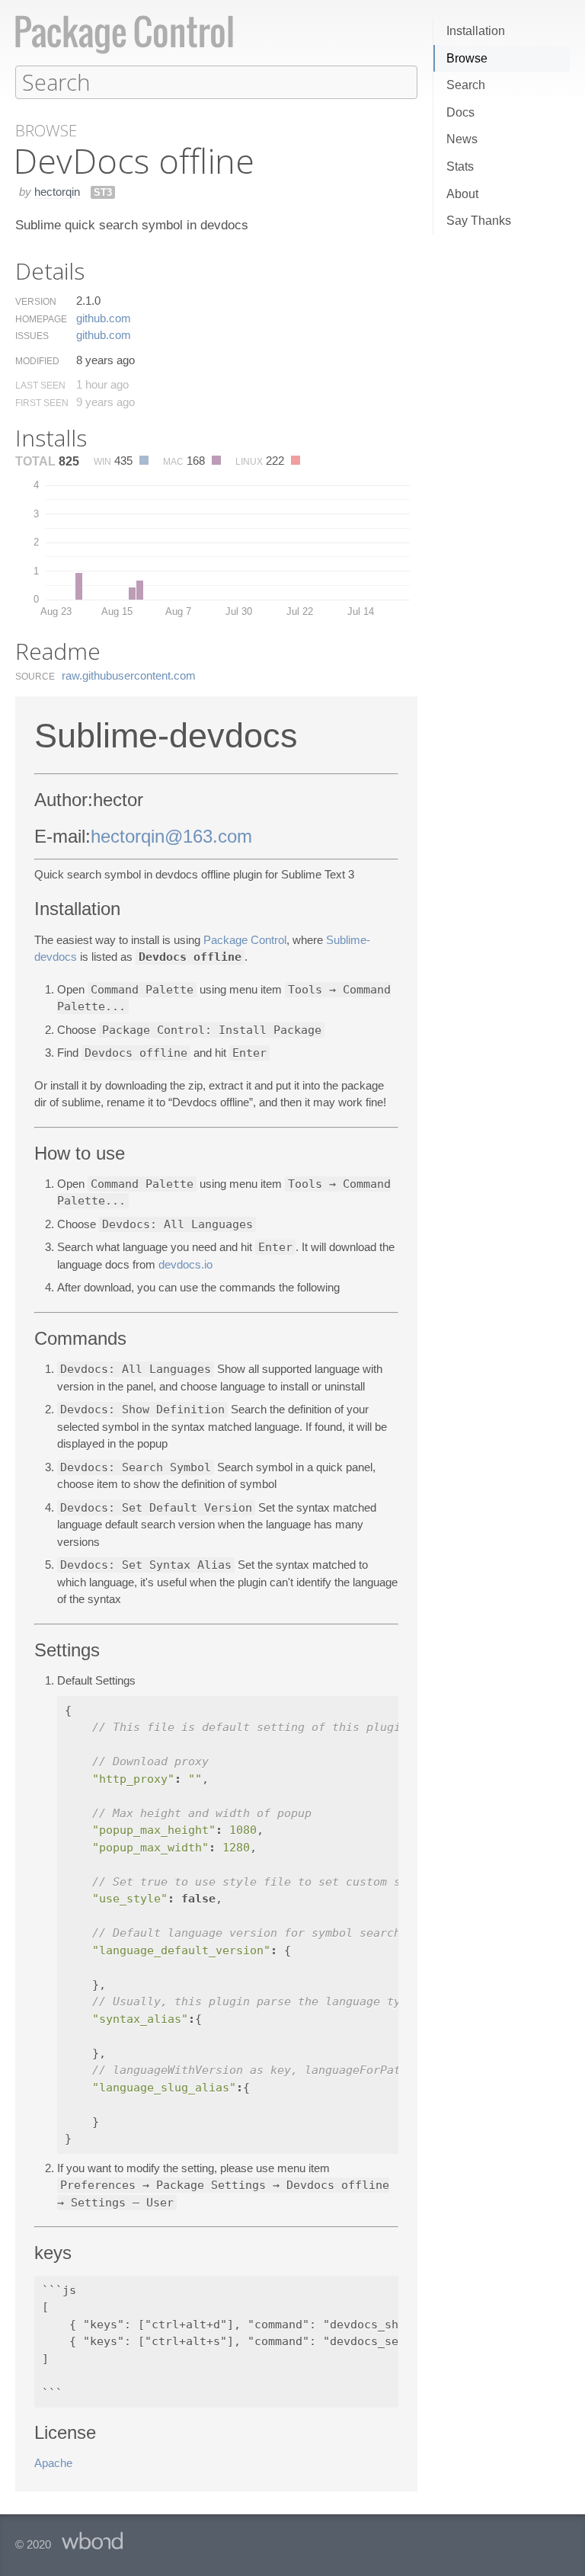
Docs (460, 112)
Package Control (245, 940)
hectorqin (57, 192)
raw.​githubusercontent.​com (129, 675)
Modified (37, 361)
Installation (476, 31)
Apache (53, 2463)
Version (36, 302)
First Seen (42, 403)
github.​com (104, 318)
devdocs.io (185, 1264)
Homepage (41, 319)
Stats (460, 166)
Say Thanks (479, 221)
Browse (467, 58)
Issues (32, 336)
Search (466, 85)
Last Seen (40, 386)
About (462, 194)
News (462, 139)
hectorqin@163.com (171, 836)
